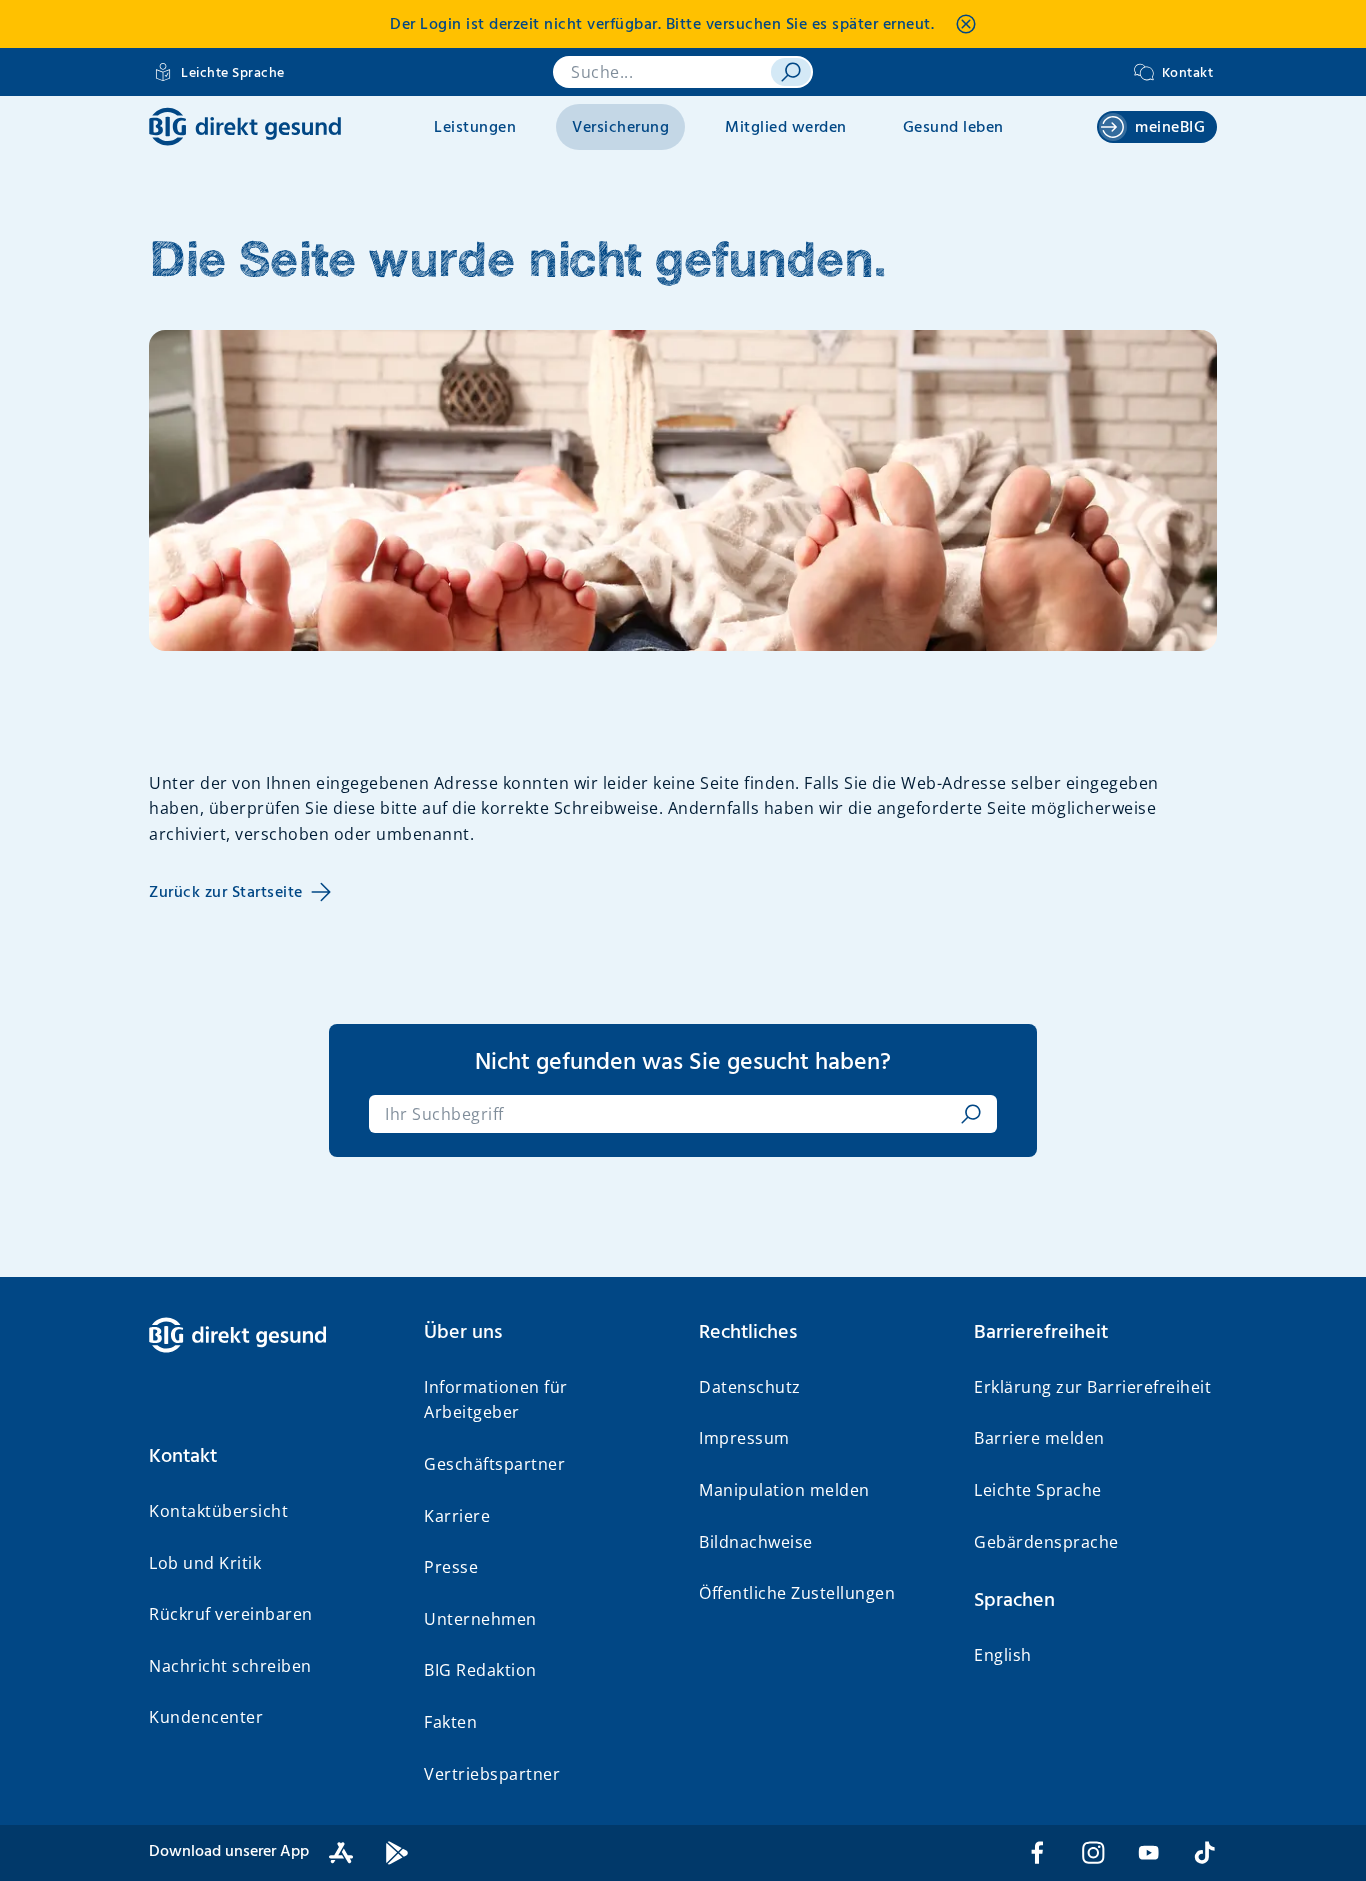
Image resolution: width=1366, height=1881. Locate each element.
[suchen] (791, 72)
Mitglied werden (786, 128)
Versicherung (620, 128)
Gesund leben (953, 128)
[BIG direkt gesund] (245, 126)
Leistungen (475, 128)
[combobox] (669, 1114)
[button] (270, 1457)
